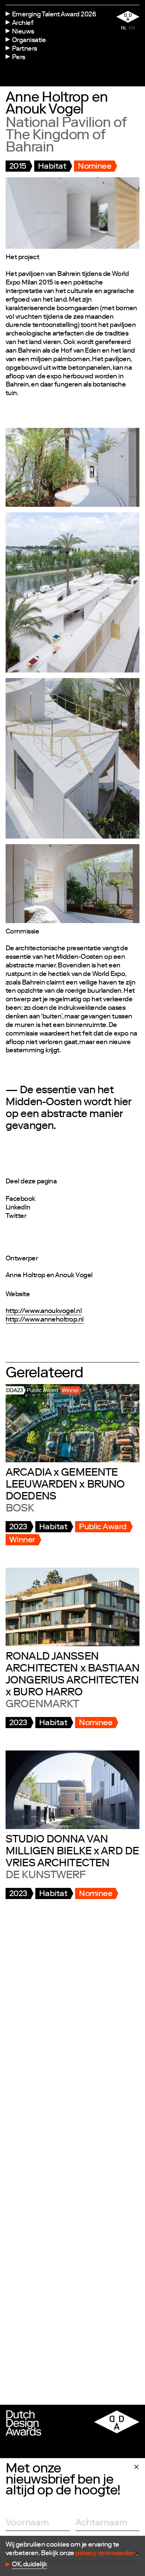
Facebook (20, 1199)
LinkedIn (18, 1208)
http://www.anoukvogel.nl (43, 1311)
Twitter (16, 1217)
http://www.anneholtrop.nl (45, 1320)
